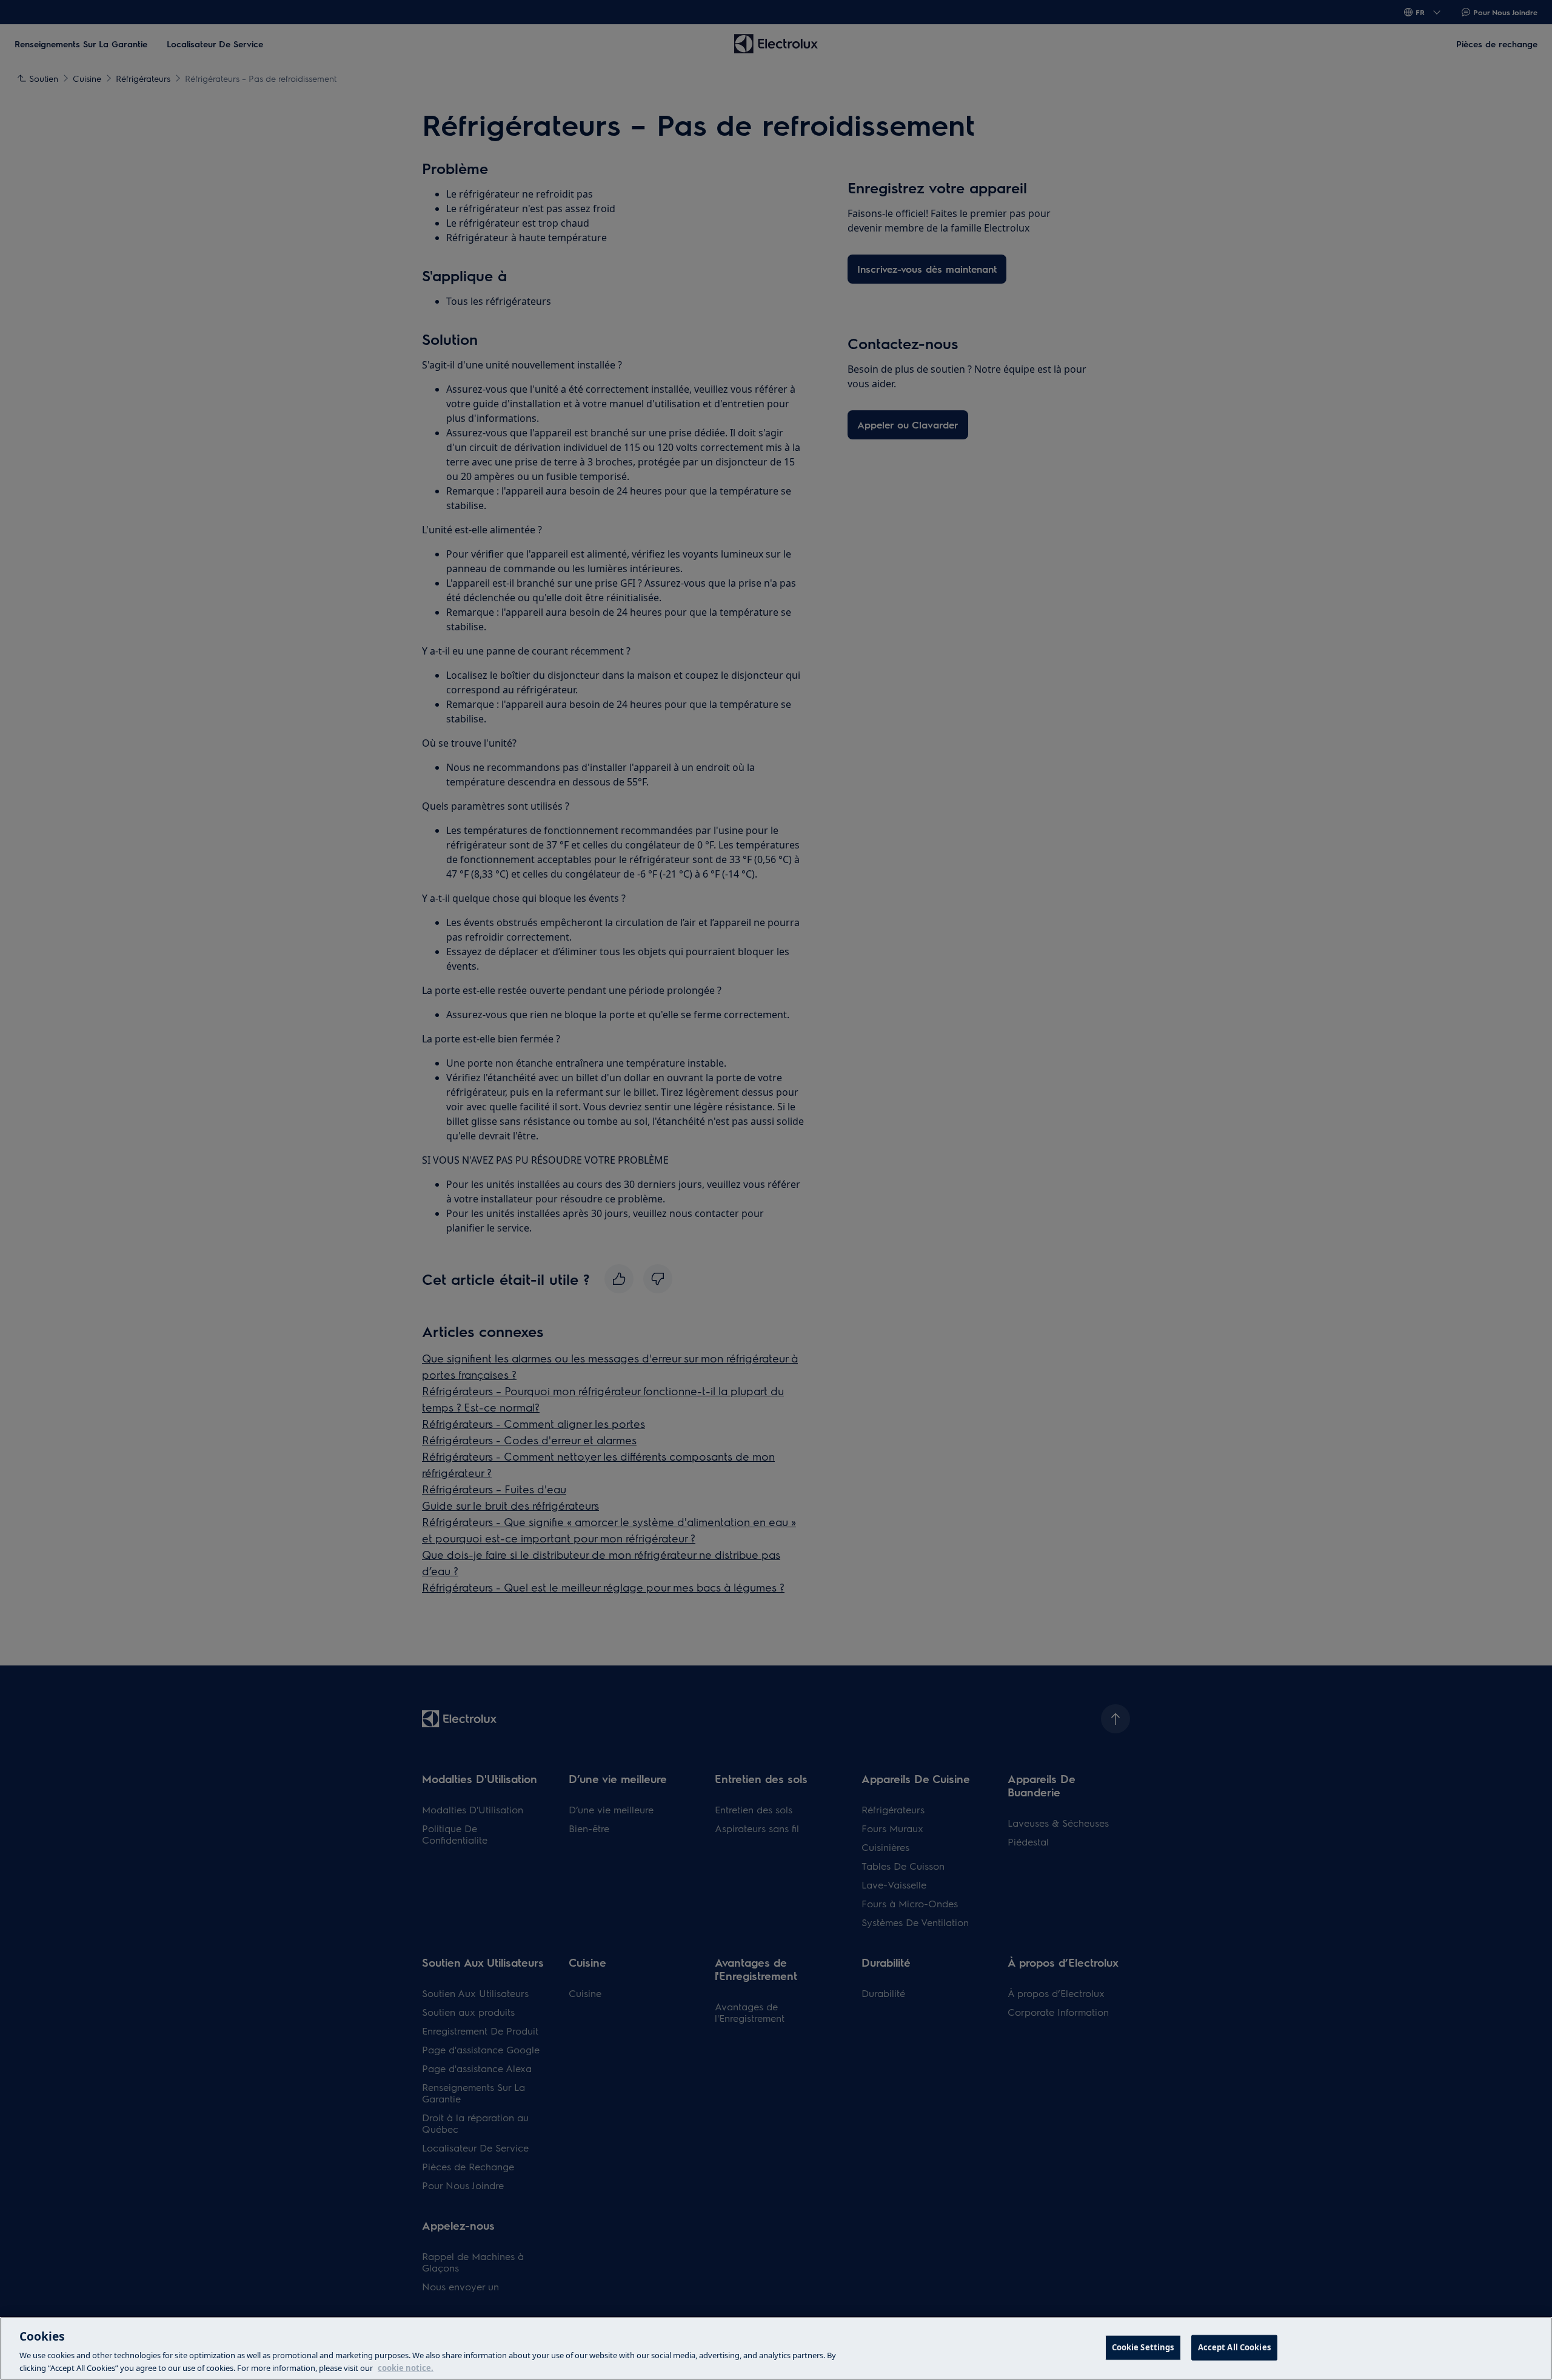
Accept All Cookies (1234, 2347)
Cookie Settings (1143, 2347)
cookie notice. (406, 2367)
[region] (776, 2348)
